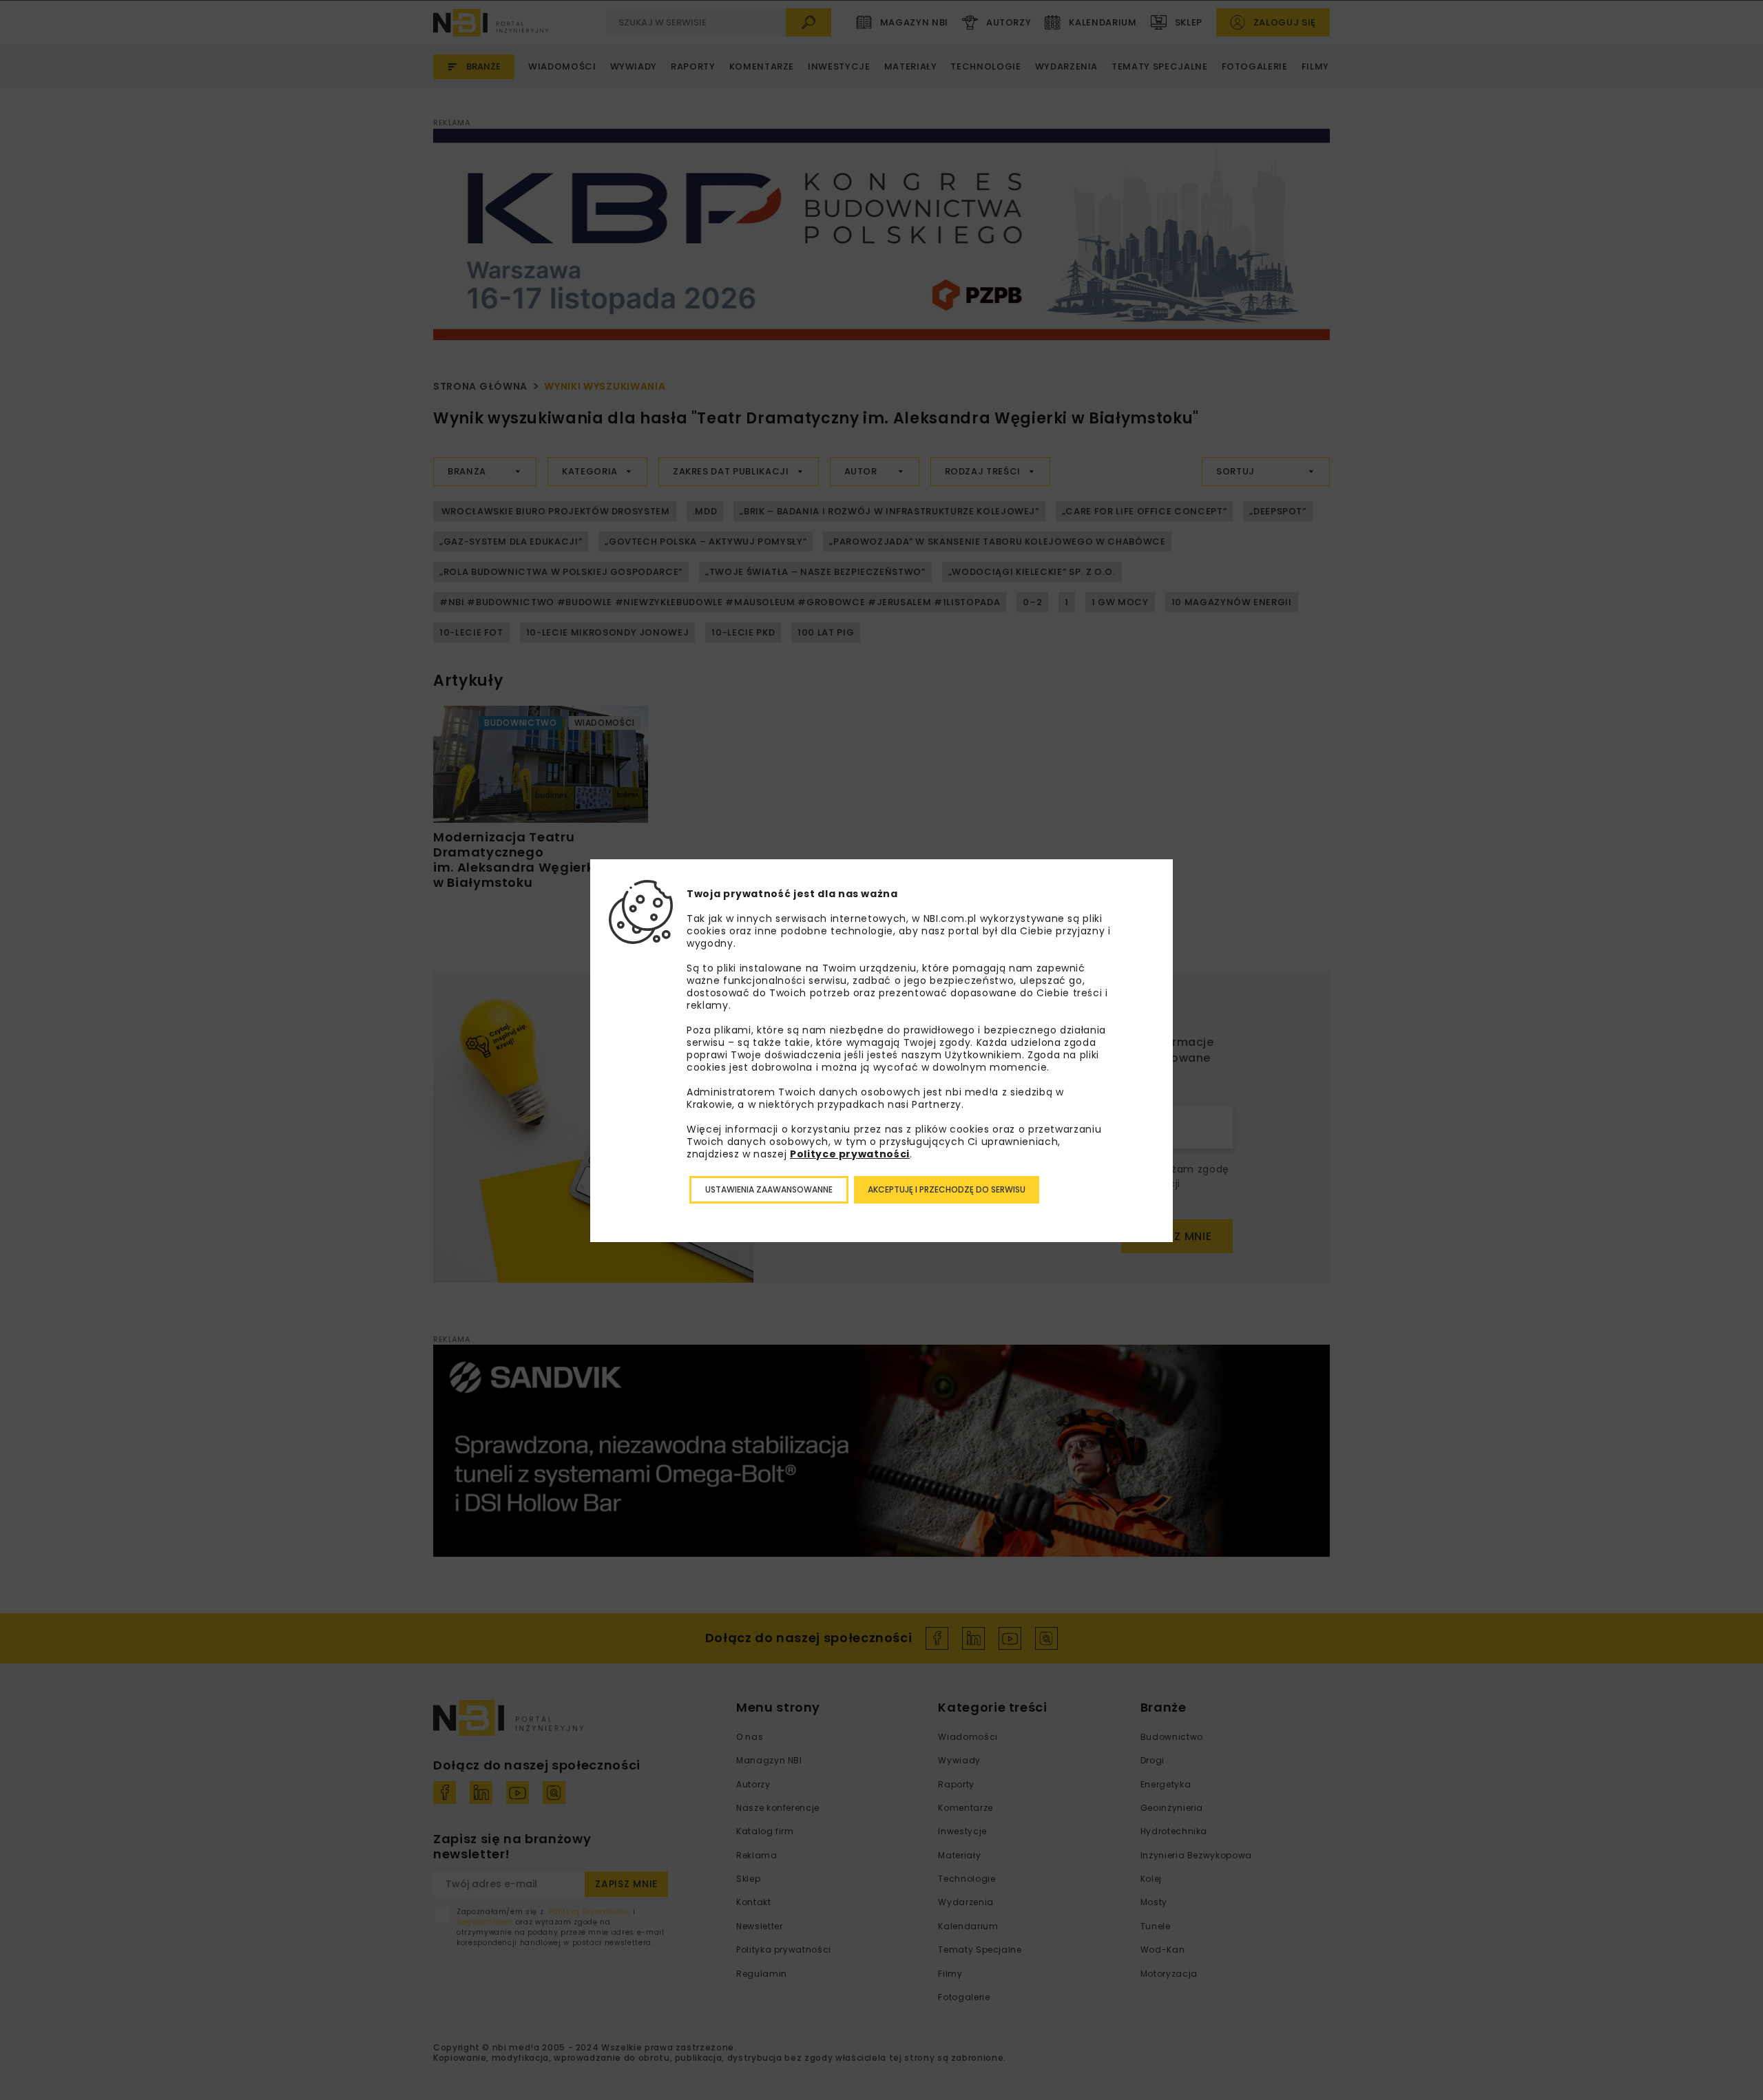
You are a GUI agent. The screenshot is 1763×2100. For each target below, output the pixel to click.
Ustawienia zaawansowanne (769, 1189)
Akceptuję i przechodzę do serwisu (947, 1189)
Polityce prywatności (850, 1154)
